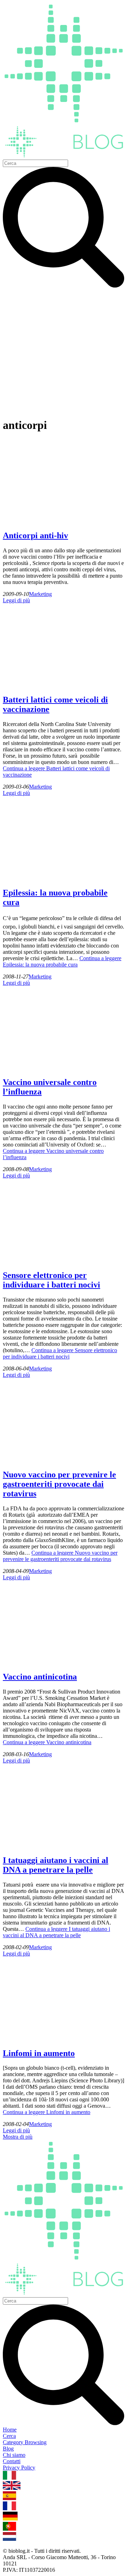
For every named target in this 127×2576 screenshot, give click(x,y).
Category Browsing (25, 2442)
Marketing (40, 594)
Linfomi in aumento (39, 2053)
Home (10, 2430)
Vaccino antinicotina (40, 1677)
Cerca (9, 2436)
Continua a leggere (62, 961)
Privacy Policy (19, 2468)
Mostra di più (18, 2137)
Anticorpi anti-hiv (35, 535)
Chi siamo (14, 2455)
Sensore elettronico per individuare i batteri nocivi (52, 1280)
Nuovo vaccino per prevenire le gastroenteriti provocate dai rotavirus (59, 1484)
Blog (8, 2449)
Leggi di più (16, 600)
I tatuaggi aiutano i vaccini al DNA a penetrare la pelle (56, 1865)
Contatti (12, 2461)
